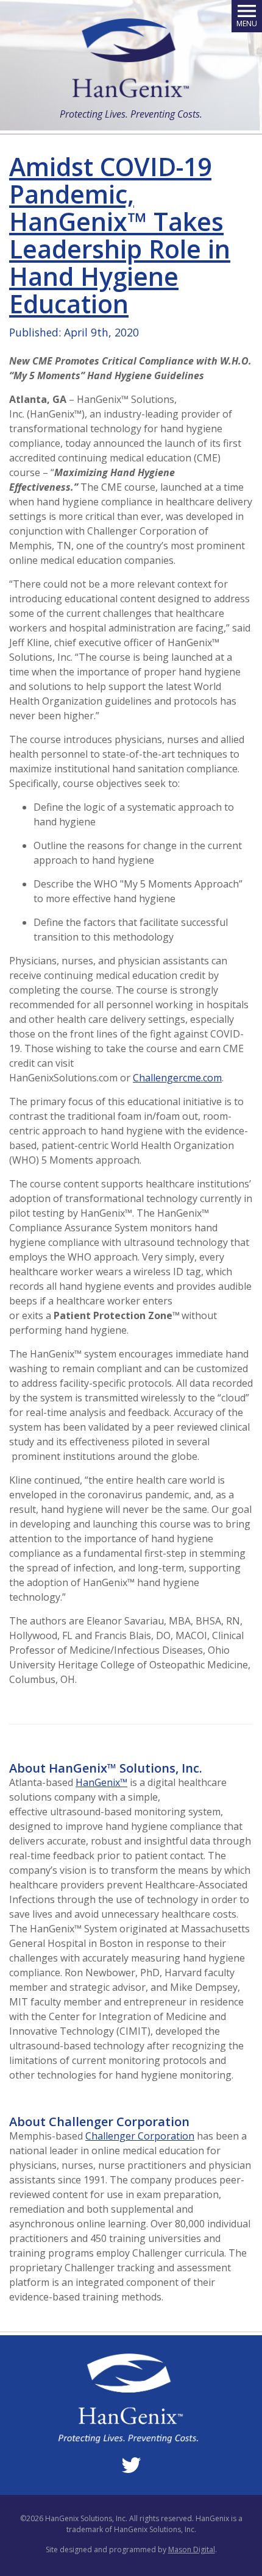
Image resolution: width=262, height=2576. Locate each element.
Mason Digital (192, 2549)
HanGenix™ (101, 1782)
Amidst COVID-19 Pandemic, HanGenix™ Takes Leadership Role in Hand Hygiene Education (120, 235)
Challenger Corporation (140, 2136)
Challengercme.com (177, 1078)
